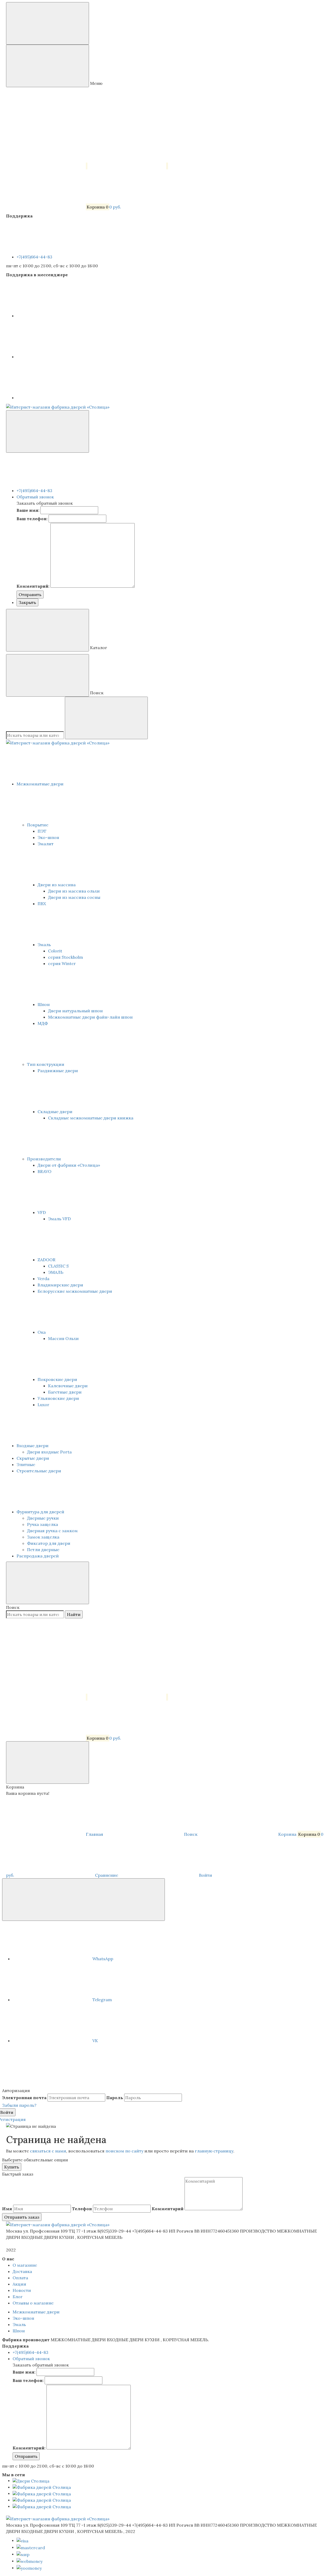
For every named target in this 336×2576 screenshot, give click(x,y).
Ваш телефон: (32, 519)
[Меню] (48, 23)
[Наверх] (41, 2084)
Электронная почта (24, 2098)
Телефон (82, 2209)
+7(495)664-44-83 (35, 257)
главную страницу (214, 2151)
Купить (12, 2167)
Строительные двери (39, 1471)
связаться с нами (48, 2151)
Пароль (115, 2098)
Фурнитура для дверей (41, 1512)
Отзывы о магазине (33, 2303)
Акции (19, 2284)
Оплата (20, 2278)
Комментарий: (33, 586)
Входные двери (33, 1446)
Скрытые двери (33, 1458)
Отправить (30, 595)
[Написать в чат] (83, 1900)
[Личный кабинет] (45, 1656)
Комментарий (168, 2209)
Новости (22, 2290)
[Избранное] (128, 1697)
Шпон (19, 2331)
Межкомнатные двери (41, 784)
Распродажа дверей (38, 1556)
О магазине (25, 2265)
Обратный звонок (35, 497)
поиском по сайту (124, 2151)
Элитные (26, 1464)
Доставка (22, 2271)
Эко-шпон (23, 2318)
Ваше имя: (28, 510)
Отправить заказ (22, 2217)
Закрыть (27, 602)
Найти (74, 1614)
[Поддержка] (48, 431)
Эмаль (19, 2324)
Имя (7, 2209)
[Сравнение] (47, 1697)
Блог (18, 2297)
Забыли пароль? (19, 2105)
